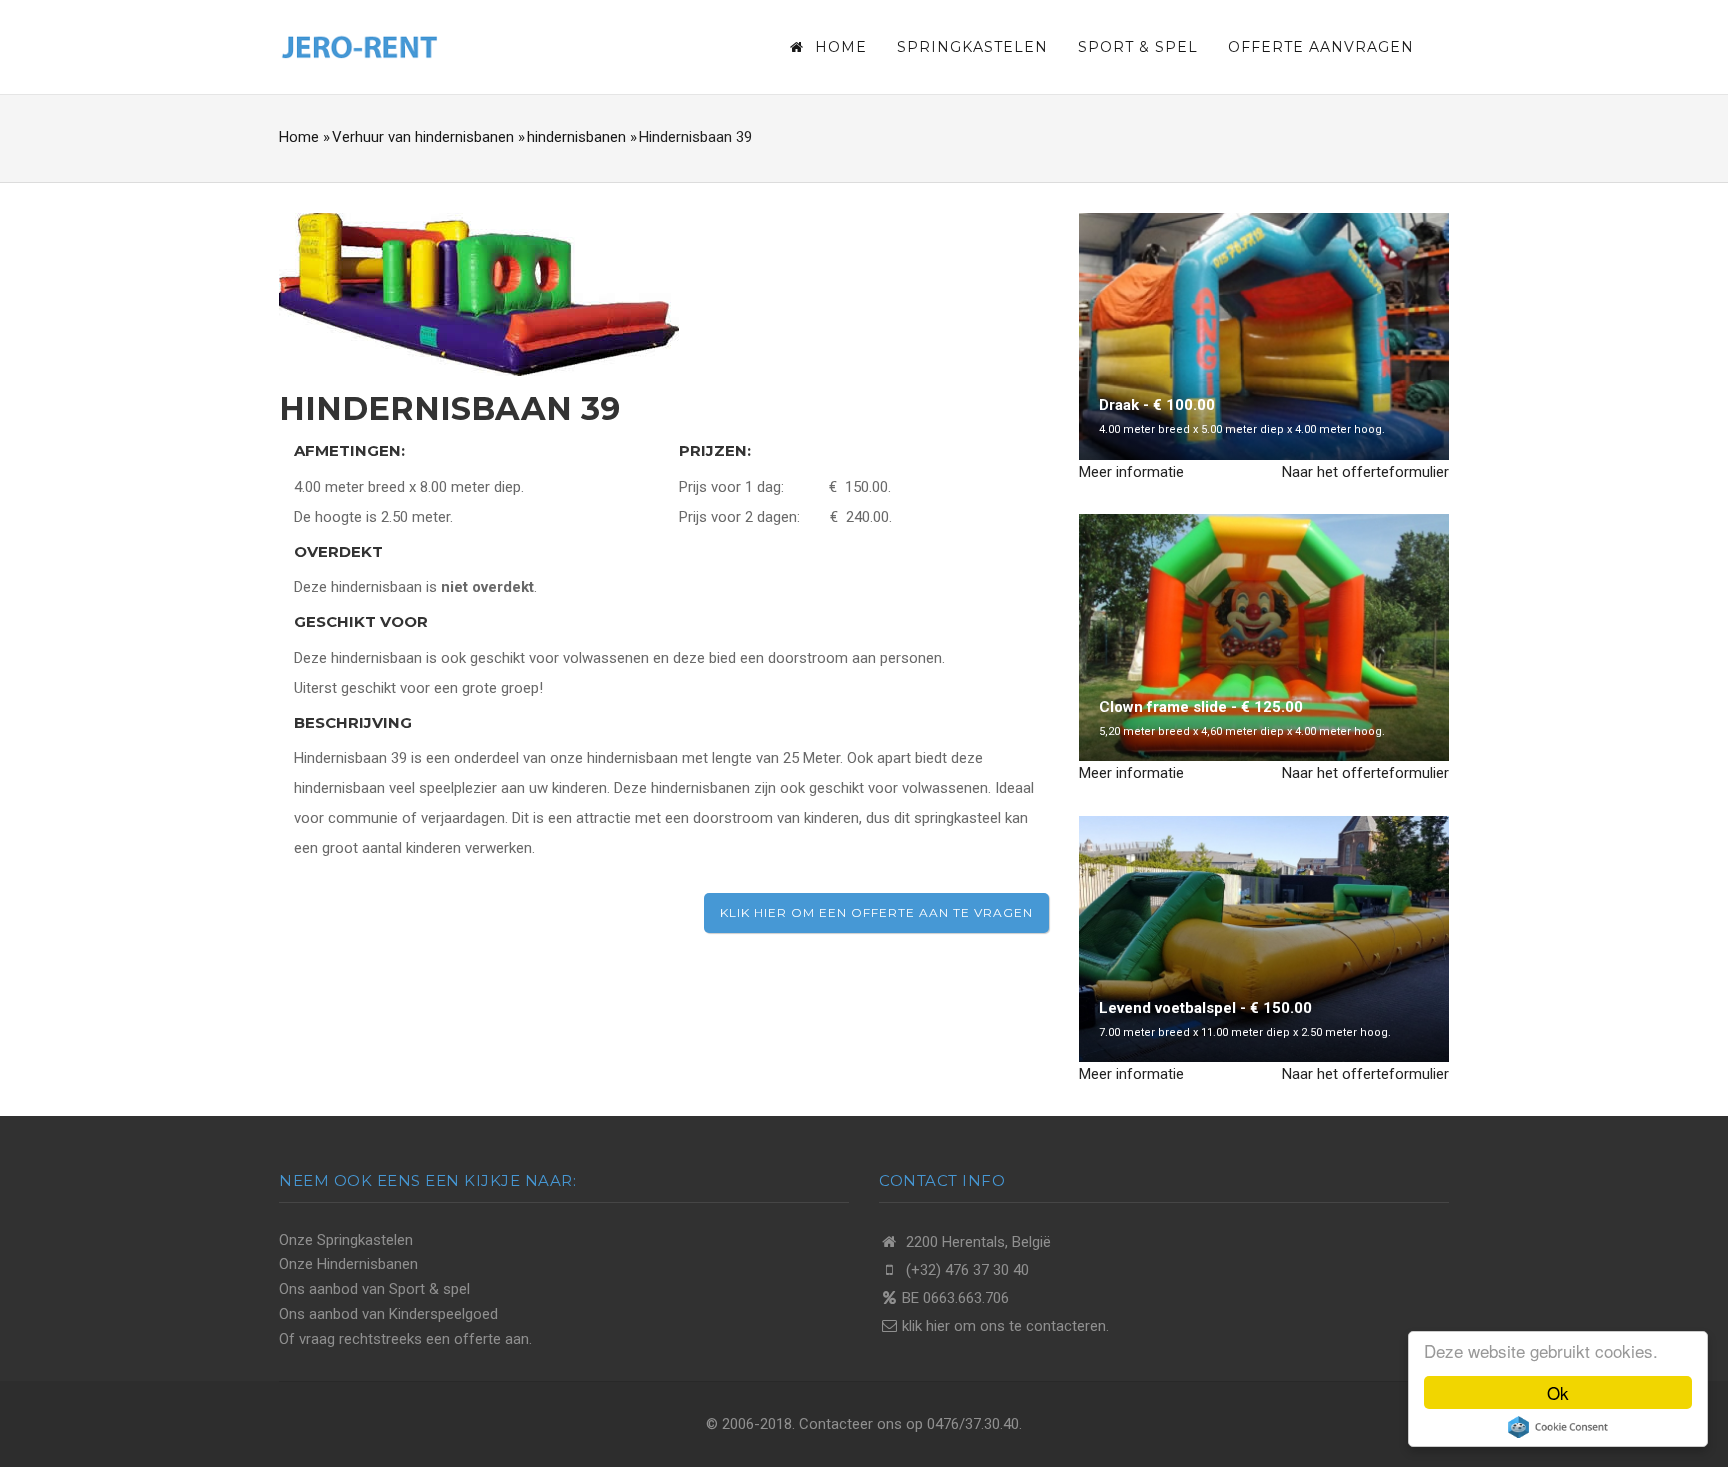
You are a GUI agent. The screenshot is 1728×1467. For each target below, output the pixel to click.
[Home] (359, 45)
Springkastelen (972, 47)
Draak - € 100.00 (1157, 405)
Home (838, 47)
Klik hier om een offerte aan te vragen (876, 912)
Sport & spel (1138, 47)
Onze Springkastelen (346, 1240)
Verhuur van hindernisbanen (423, 137)
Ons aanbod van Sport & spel (374, 1289)
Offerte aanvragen (1321, 47)
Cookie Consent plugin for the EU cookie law (1558, 1427)
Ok (1558, 1392)
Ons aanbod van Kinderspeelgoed (388, 1314)
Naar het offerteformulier (1365, 472)
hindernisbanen (576, 137)
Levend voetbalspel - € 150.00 (1205, 1008)
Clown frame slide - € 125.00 (1201, 707)
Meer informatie (1131, 472)
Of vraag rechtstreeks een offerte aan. (405, 1339)
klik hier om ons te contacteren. (1005, 1326)
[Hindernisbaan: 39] (479, 293)
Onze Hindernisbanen (348, 1264)
